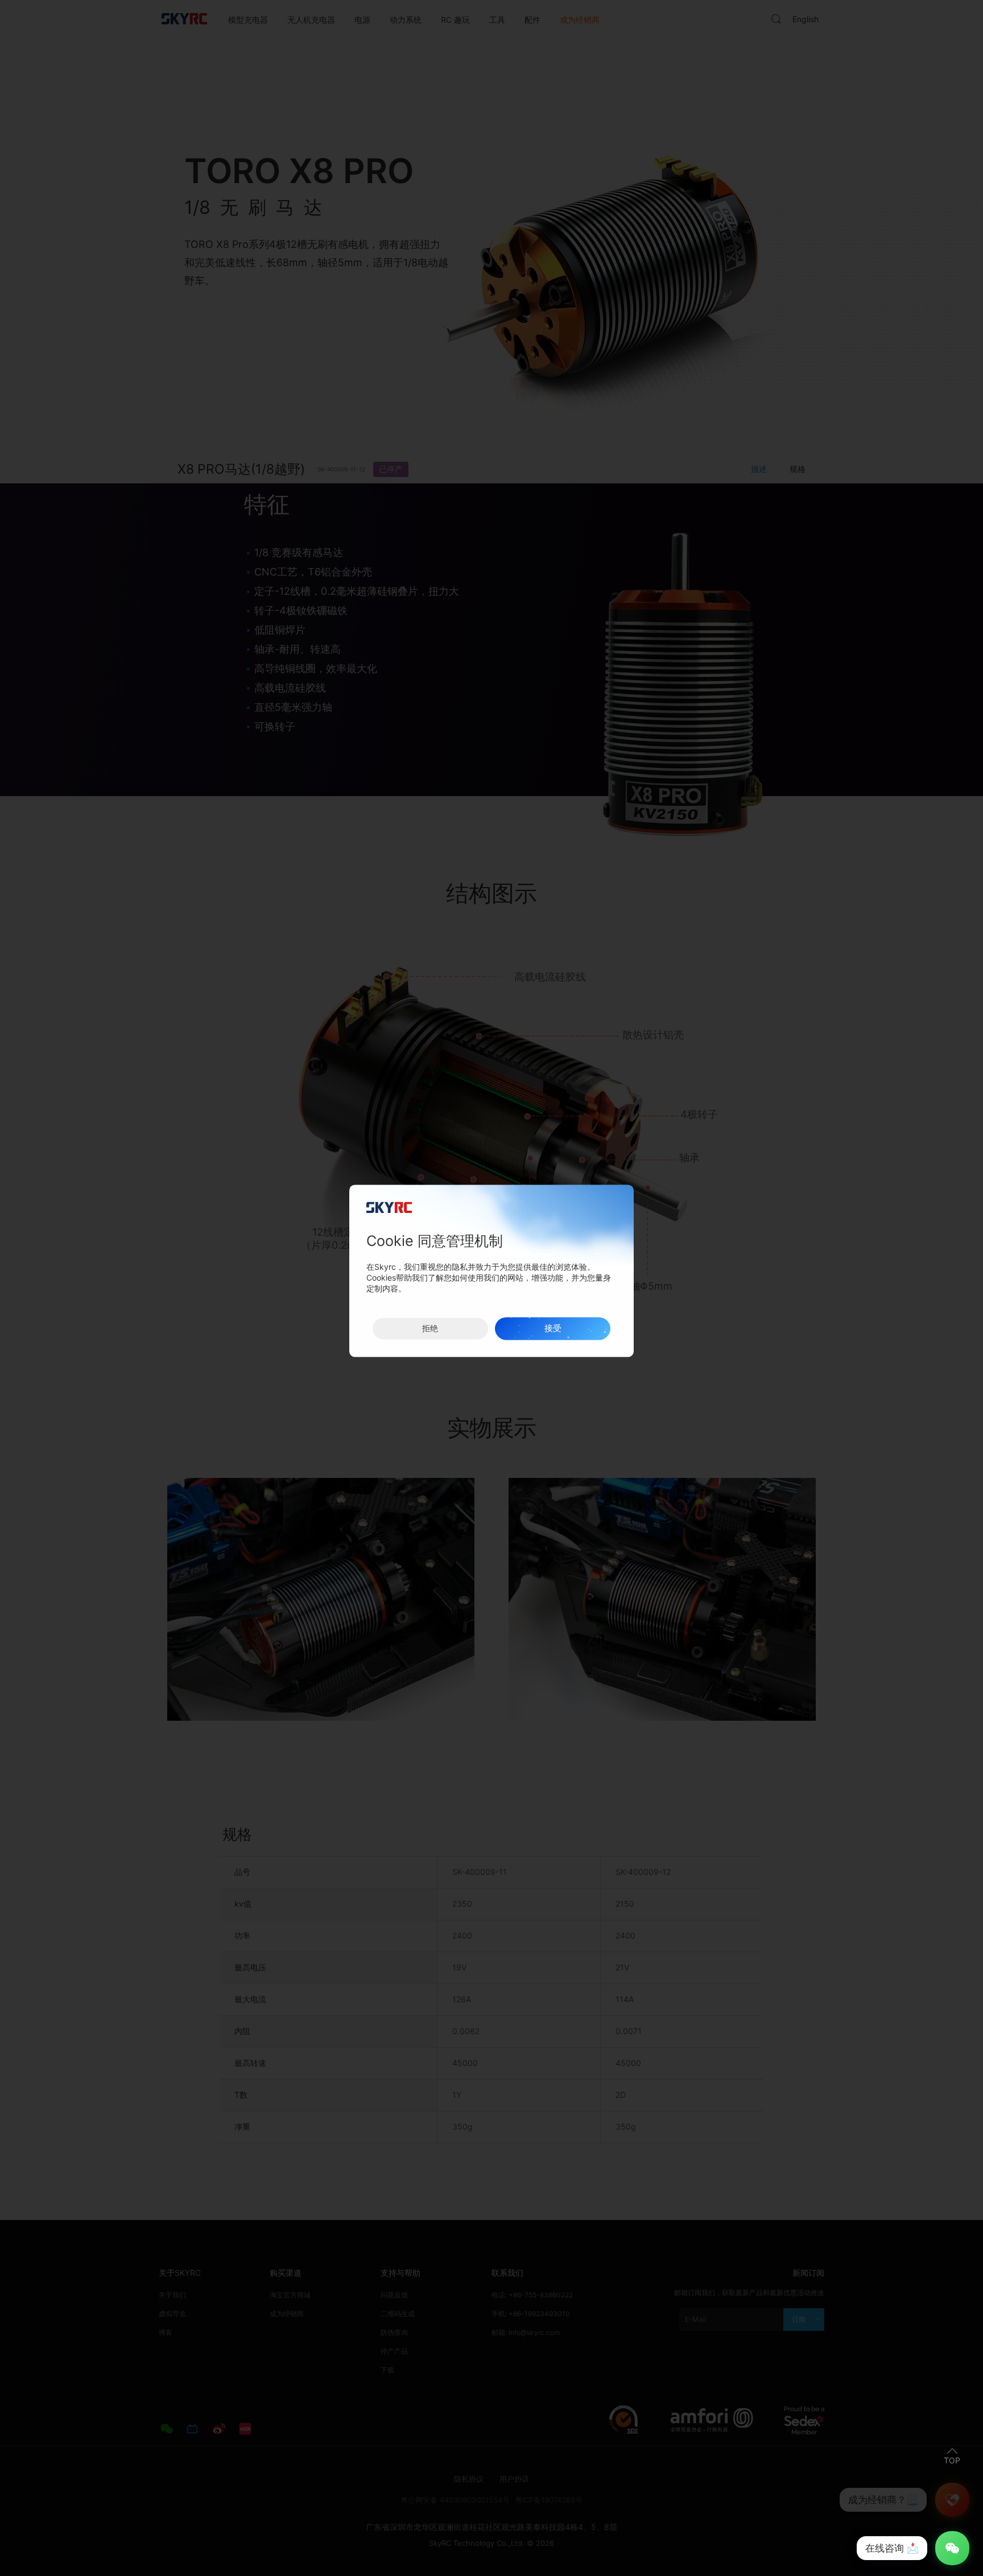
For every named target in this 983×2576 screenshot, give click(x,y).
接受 (553, 1328)
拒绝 (430, 1328)
